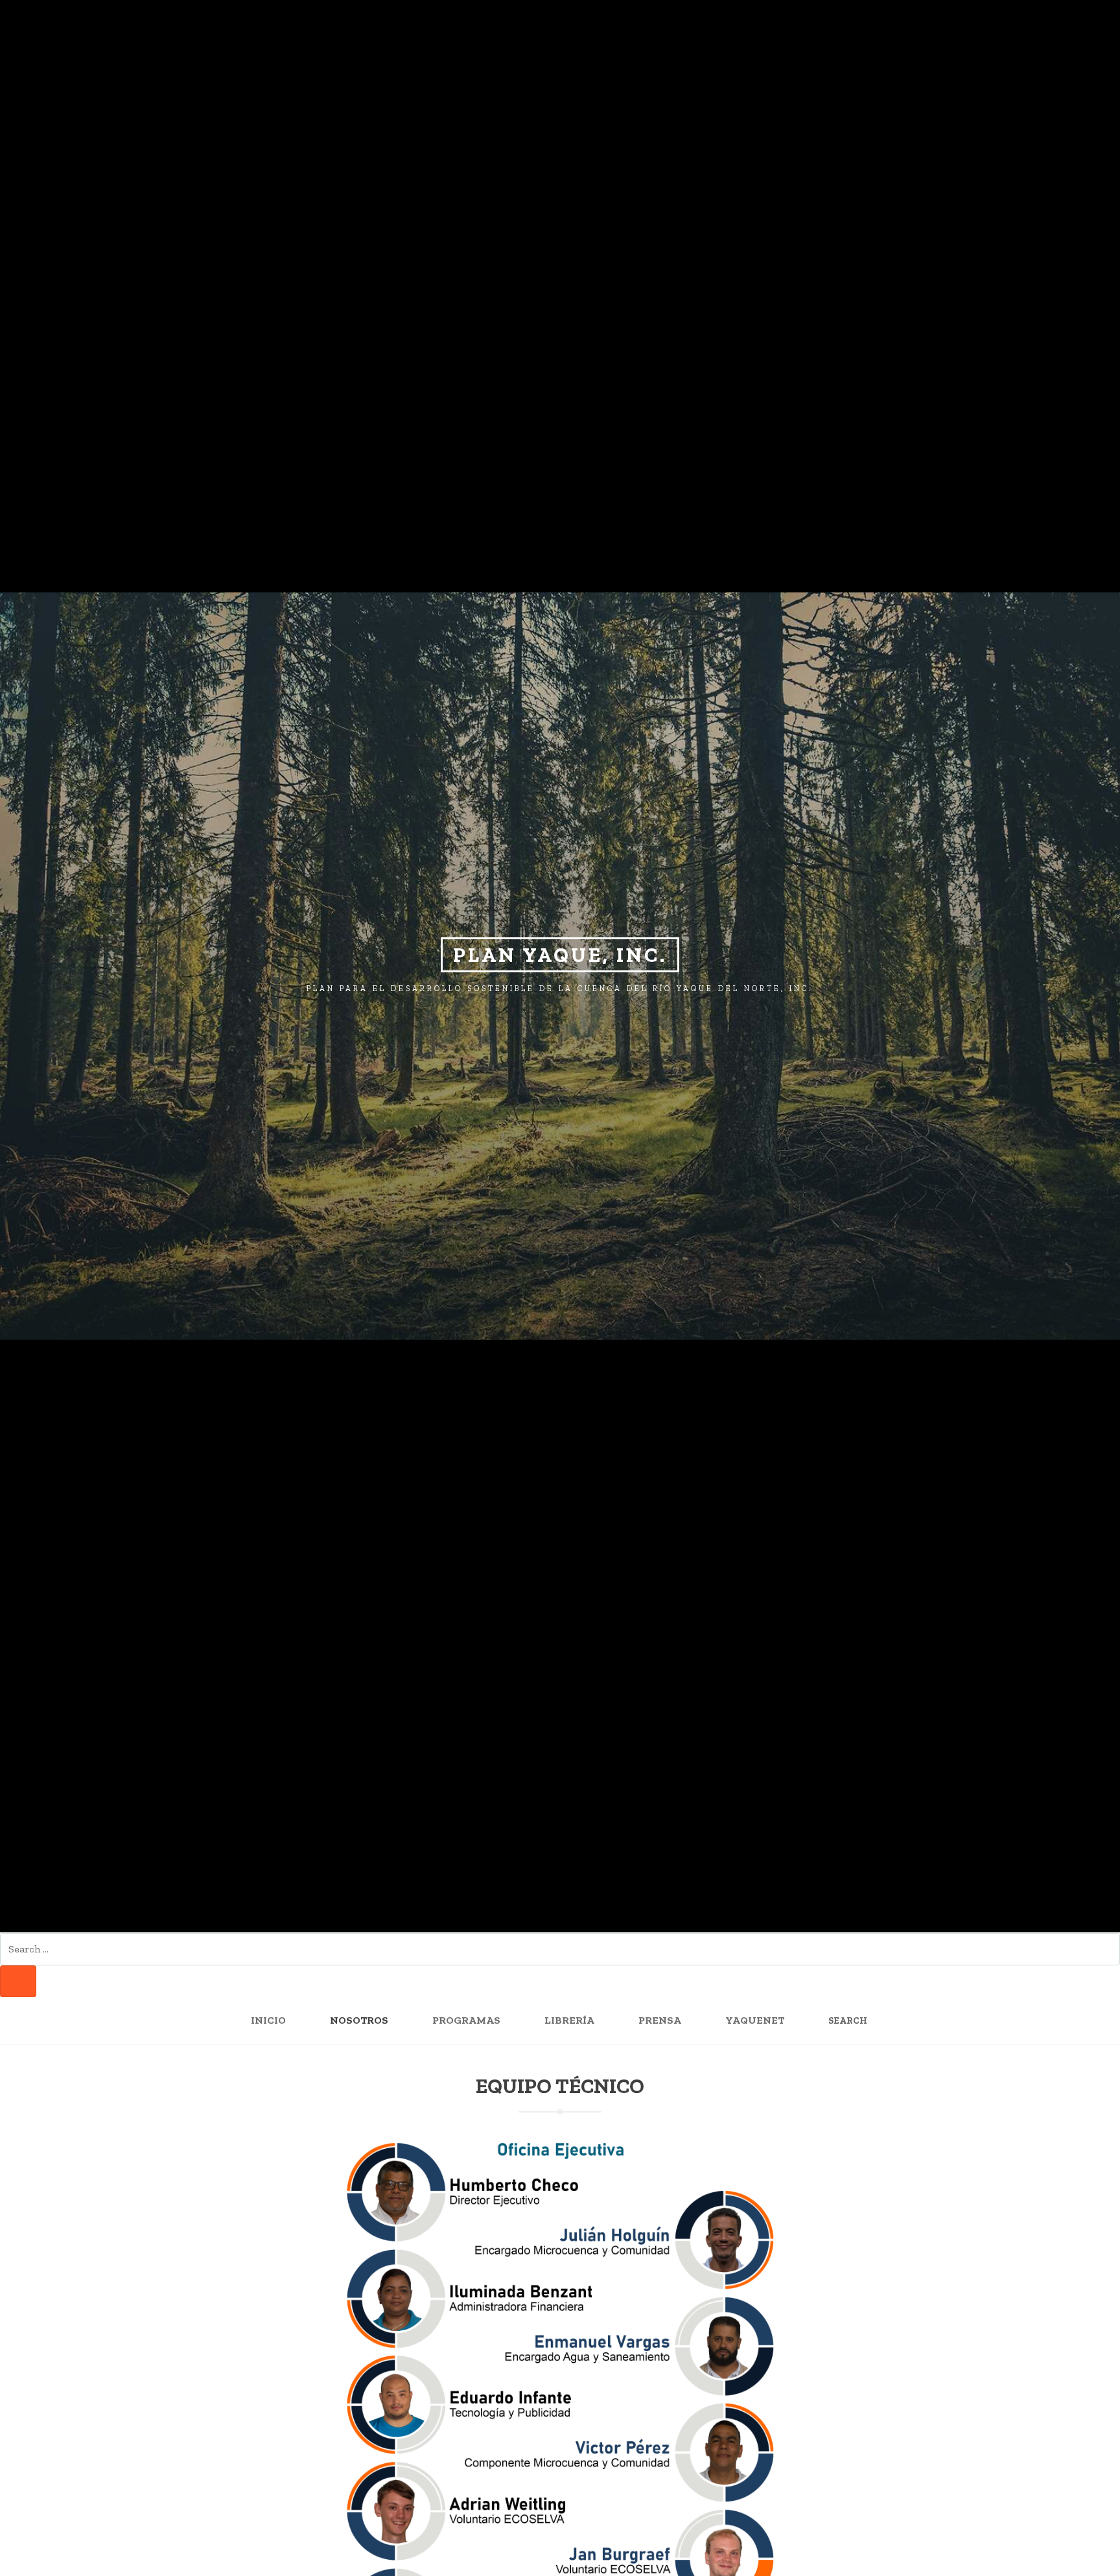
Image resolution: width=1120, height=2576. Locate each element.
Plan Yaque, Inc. (560, 955)
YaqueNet (755, 2020)
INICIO (268, 2020)
